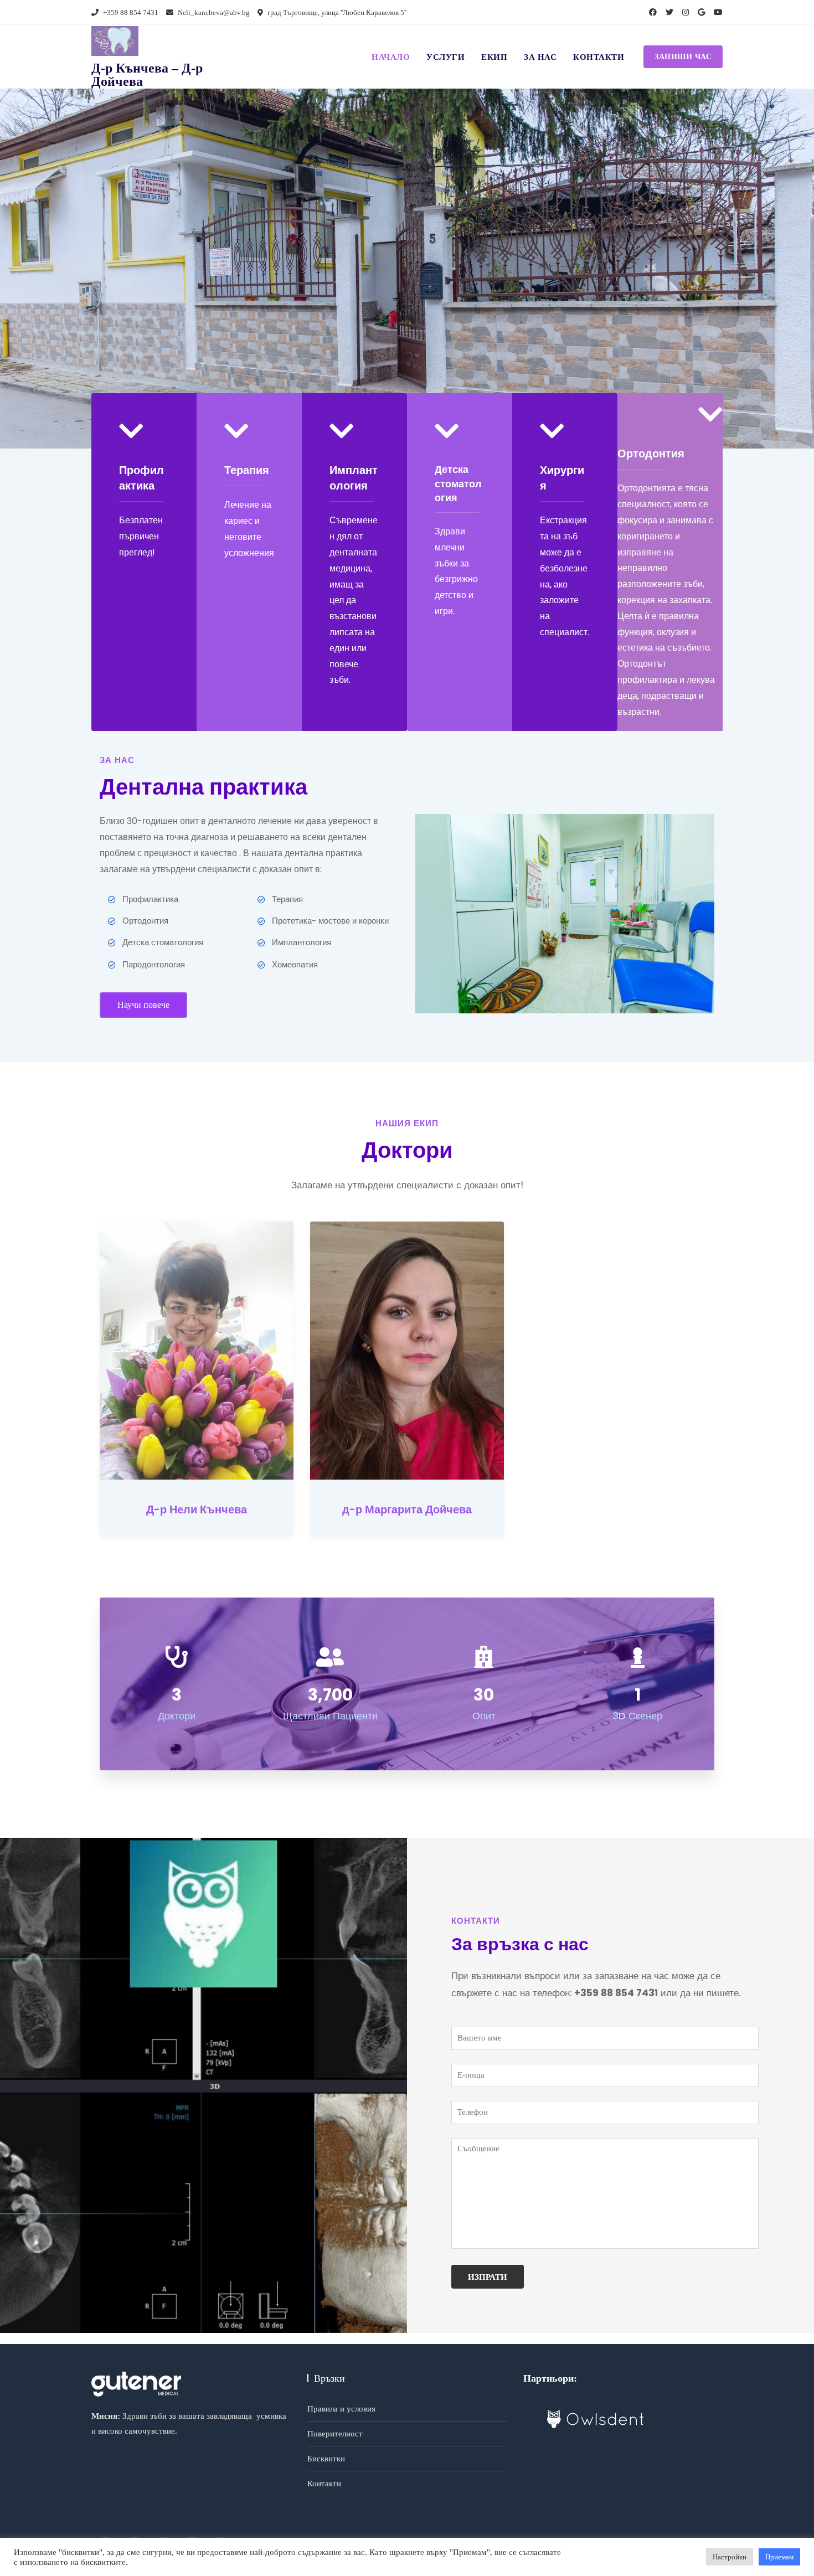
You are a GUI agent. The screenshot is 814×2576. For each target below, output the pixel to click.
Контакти (599, 57)
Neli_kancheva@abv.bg (213, 12)
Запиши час (683, 57)
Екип (494, 57)
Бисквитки (326, 2459)
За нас (540, 57)
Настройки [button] (730, 2557)
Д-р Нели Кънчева (197, 1509)
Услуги (445, 57)
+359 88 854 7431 (130, 12)
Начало (391, 57)
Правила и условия (341, 2409)
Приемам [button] (779, 2557)
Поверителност (335, 2434)
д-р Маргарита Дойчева (407, 1509)
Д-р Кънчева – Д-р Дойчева (147, 75)
